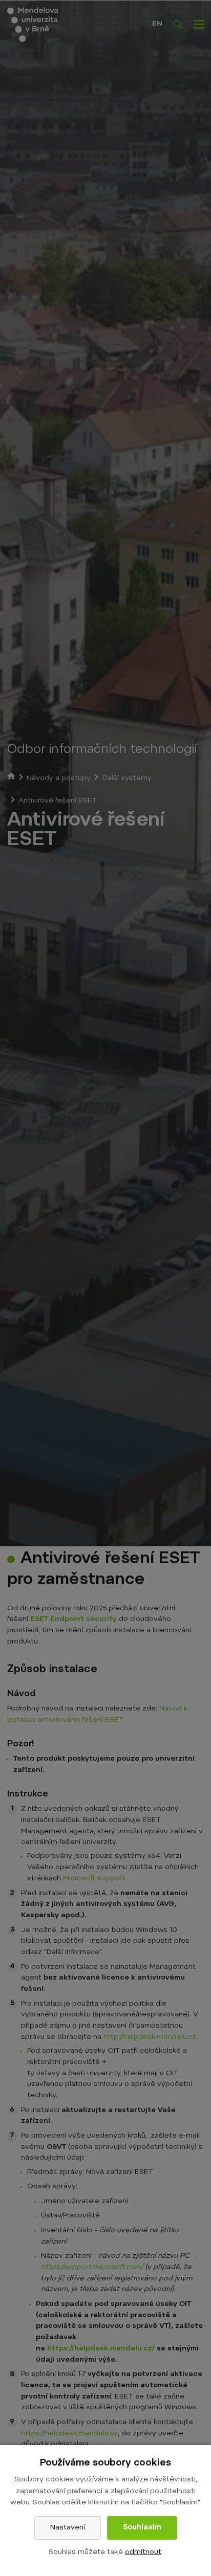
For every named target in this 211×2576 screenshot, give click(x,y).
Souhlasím (142, 2528)
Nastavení (68, 2528)
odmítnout (143, 2552)
